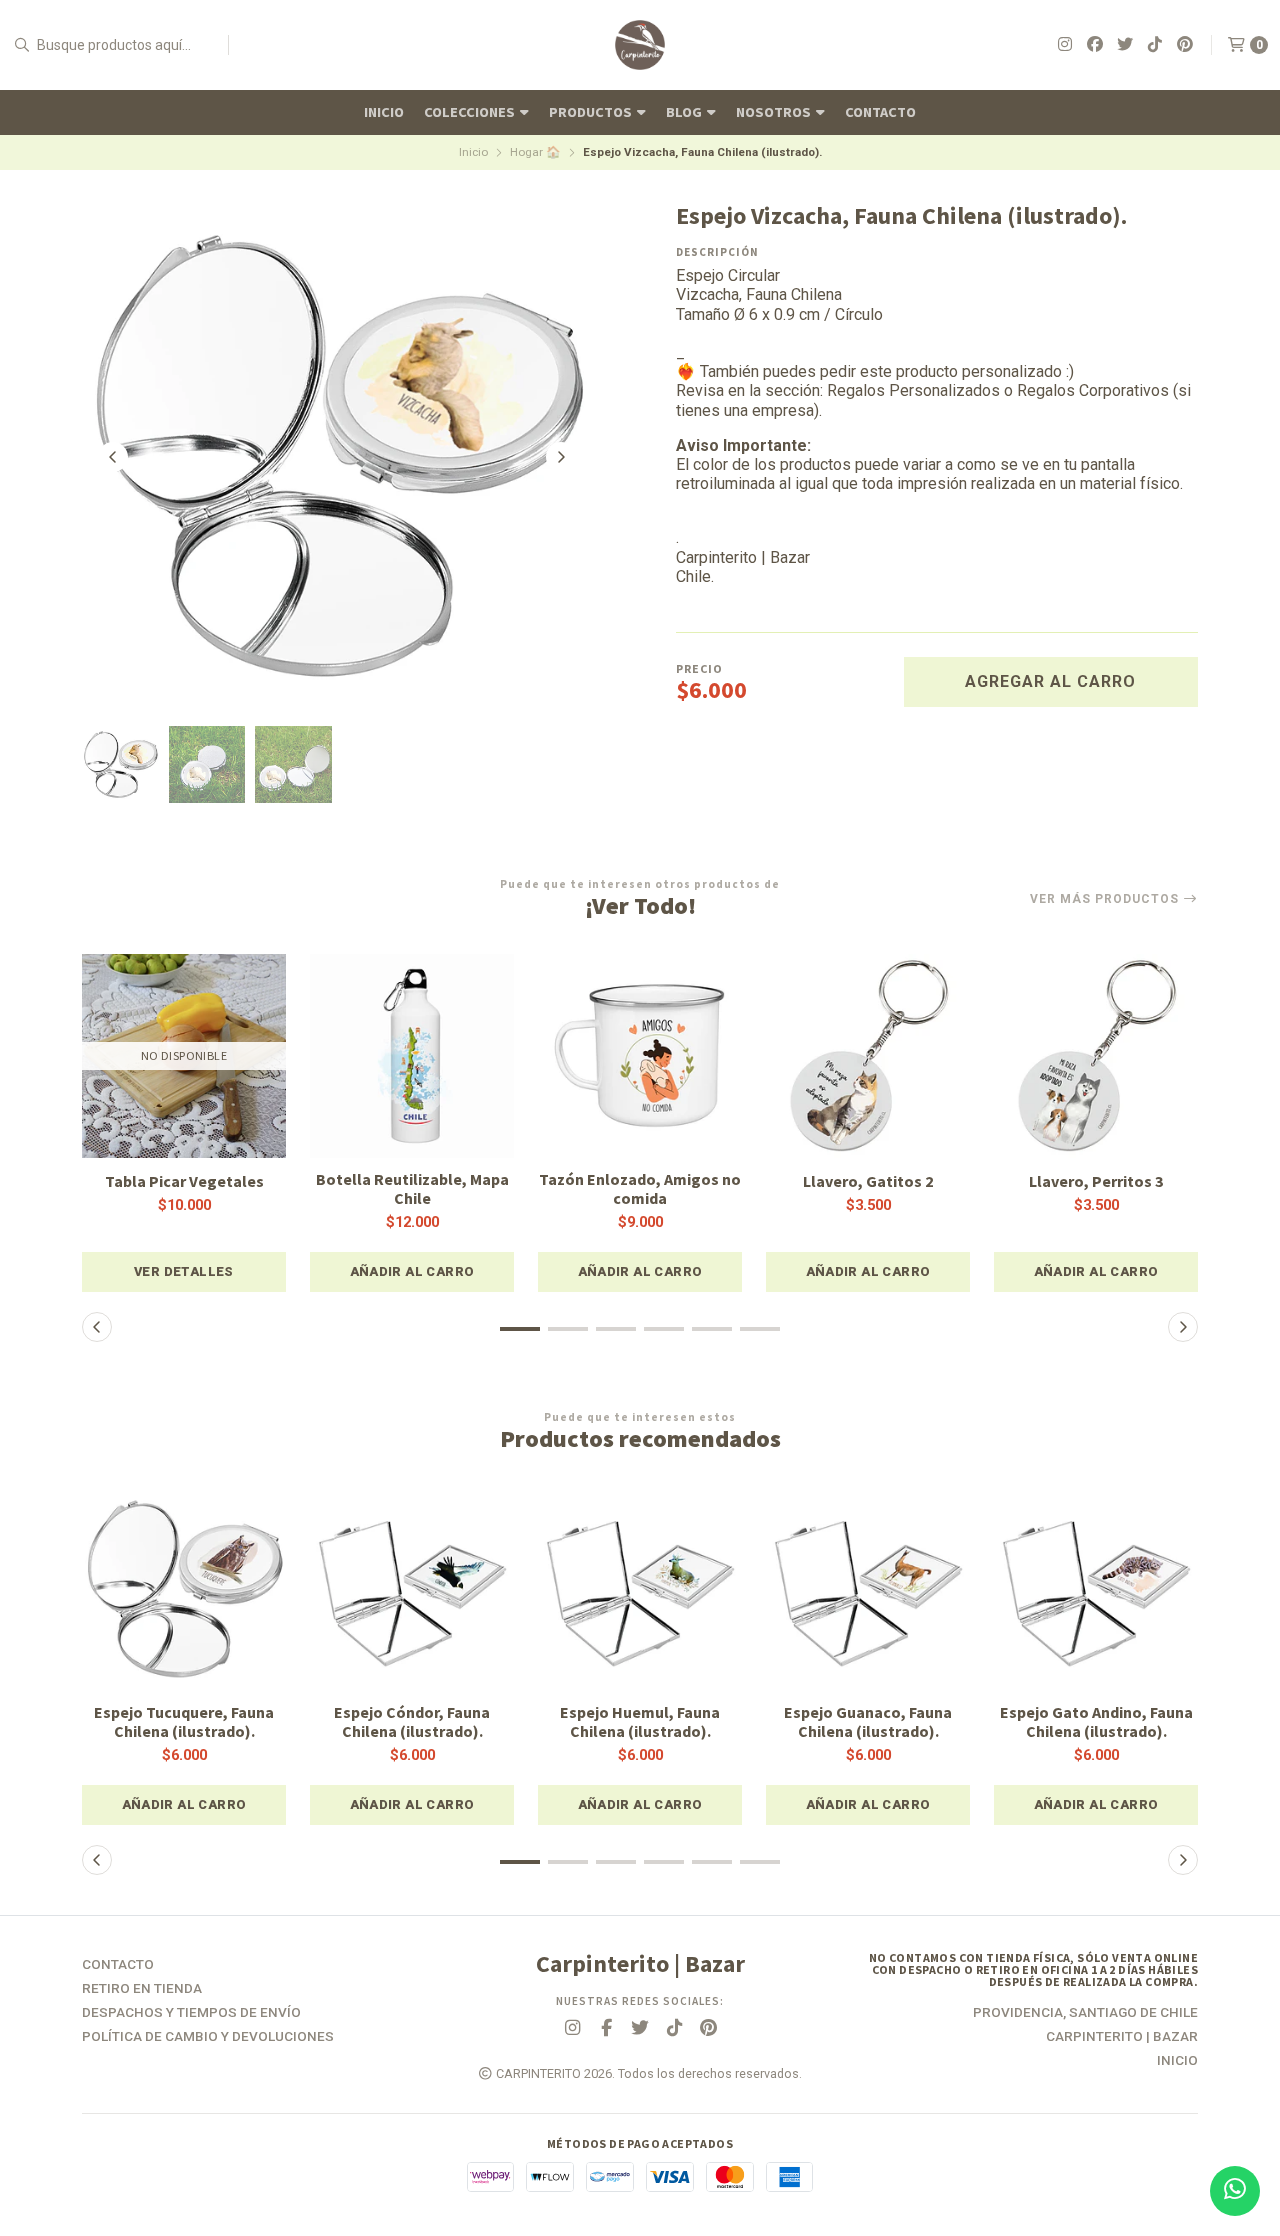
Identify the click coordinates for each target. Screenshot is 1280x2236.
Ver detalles (184, 1271)
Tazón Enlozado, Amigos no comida (640, 1189)
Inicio (384, 112)
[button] (412, 1272)
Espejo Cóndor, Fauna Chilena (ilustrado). (412, 1722)
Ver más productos (1106, 899)
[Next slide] (561, 457)
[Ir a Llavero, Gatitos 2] (868, 1056)
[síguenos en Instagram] (1065, 44)
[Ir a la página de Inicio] (640, 45)
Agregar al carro (1050, 681)
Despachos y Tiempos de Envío (191, 2013)
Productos (592, 112)
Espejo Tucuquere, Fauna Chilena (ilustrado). (184, 1722)
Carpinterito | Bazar (1122, 2037)
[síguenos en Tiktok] (1155, 44)
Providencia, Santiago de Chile (1085, 2013)
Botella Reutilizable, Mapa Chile (412, 1189)
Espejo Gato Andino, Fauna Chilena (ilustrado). (1096, 1722)
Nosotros (775, 112)
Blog (685, 112)
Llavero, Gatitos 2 (868, 1181)
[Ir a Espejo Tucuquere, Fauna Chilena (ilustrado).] (184, 1589)
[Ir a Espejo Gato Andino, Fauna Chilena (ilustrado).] (1096, 1589)
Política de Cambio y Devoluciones (208, 2037)
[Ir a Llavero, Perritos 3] (1096, 1056)
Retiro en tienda (142, 1989)
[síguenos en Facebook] (1095, 44)
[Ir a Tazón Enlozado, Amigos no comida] (640, 1056)
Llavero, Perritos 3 (1096, 1181)
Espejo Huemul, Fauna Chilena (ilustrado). (640, 1722)
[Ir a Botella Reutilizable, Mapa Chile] (412, 1056)
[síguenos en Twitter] (1125, 44)
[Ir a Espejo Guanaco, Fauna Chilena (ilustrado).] (868, 1589)
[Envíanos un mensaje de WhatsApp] (1235, 2191)
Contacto (880, 112)
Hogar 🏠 (535, 152)
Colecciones (471, 112)
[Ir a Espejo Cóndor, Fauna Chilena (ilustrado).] (412, 1589)
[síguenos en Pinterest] (1185, 44)
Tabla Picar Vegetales (184, 1181)
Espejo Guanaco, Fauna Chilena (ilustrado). (868, 1722)
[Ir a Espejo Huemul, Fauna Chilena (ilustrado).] (640, 1589)
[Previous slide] (113, 457)
